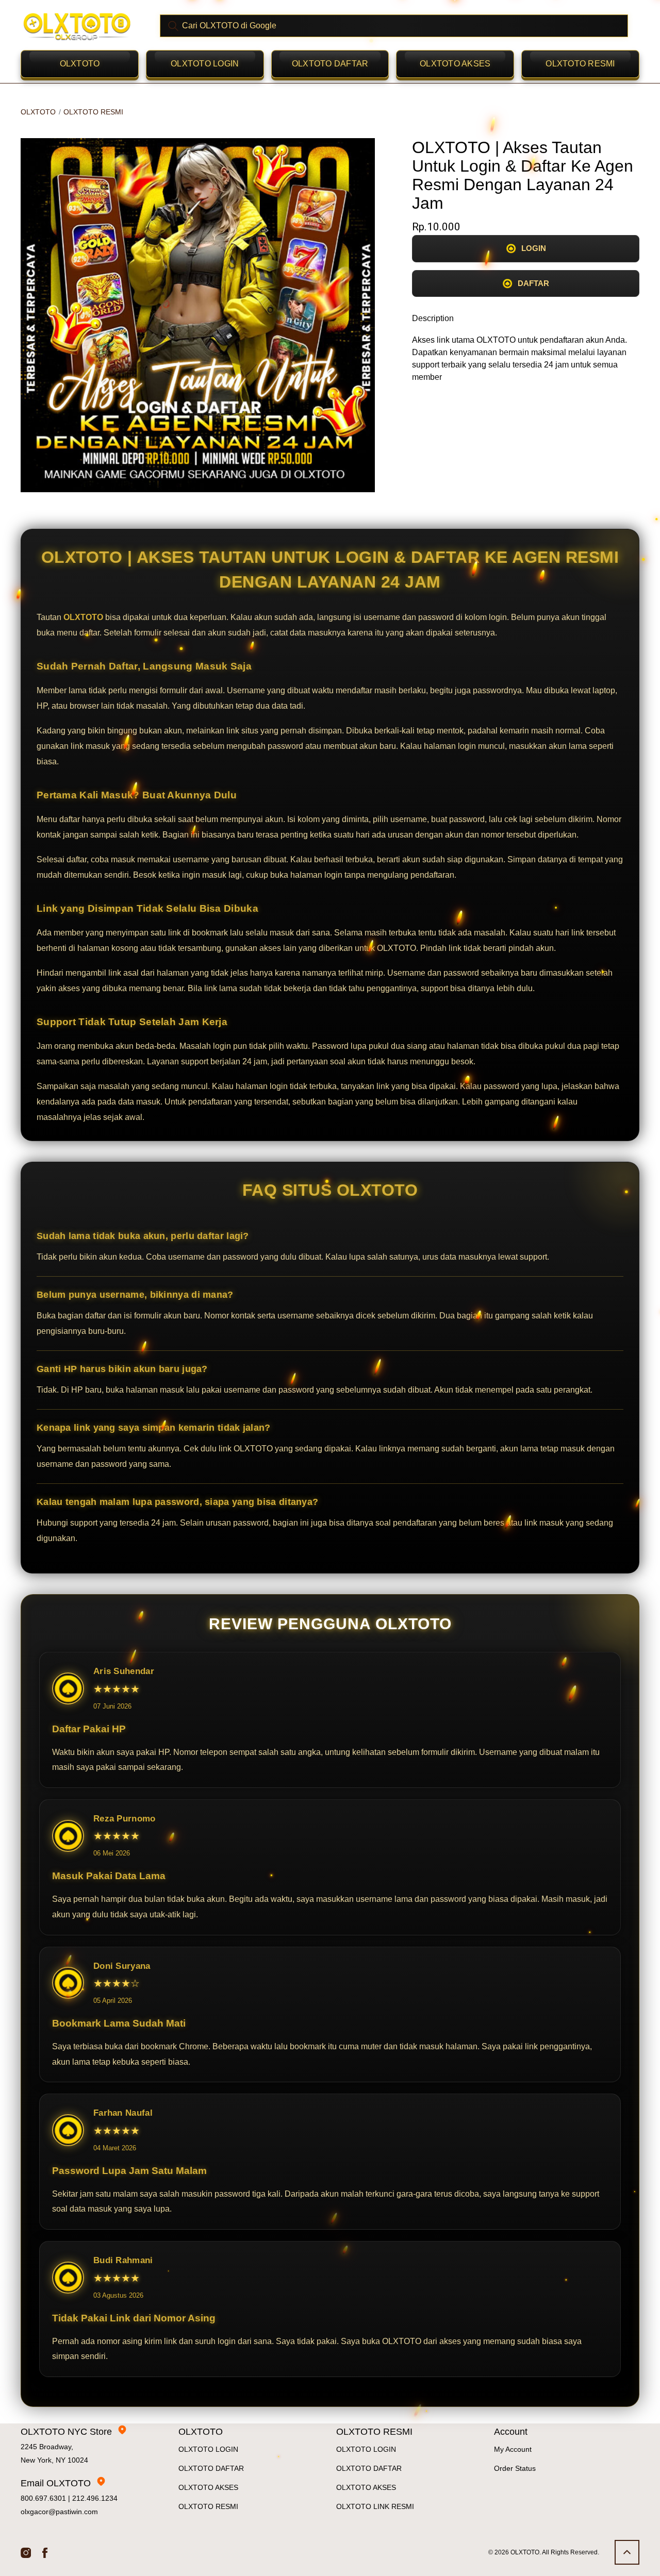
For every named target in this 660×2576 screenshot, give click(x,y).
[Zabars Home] (77, 26)
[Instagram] (26, 2552)
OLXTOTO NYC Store (66, 2432)
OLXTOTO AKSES (455, 64)
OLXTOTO (80, 64)
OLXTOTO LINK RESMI (375, 2506)
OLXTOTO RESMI (580, 64)
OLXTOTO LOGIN (205, 64)
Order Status (515, 2468)
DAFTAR (533, 283)
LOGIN (534, 248)
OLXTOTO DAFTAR (330, 64)
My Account (513, 2449)
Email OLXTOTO (56, 2483)
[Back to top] (627, 2552)
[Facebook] (45, 2552)
